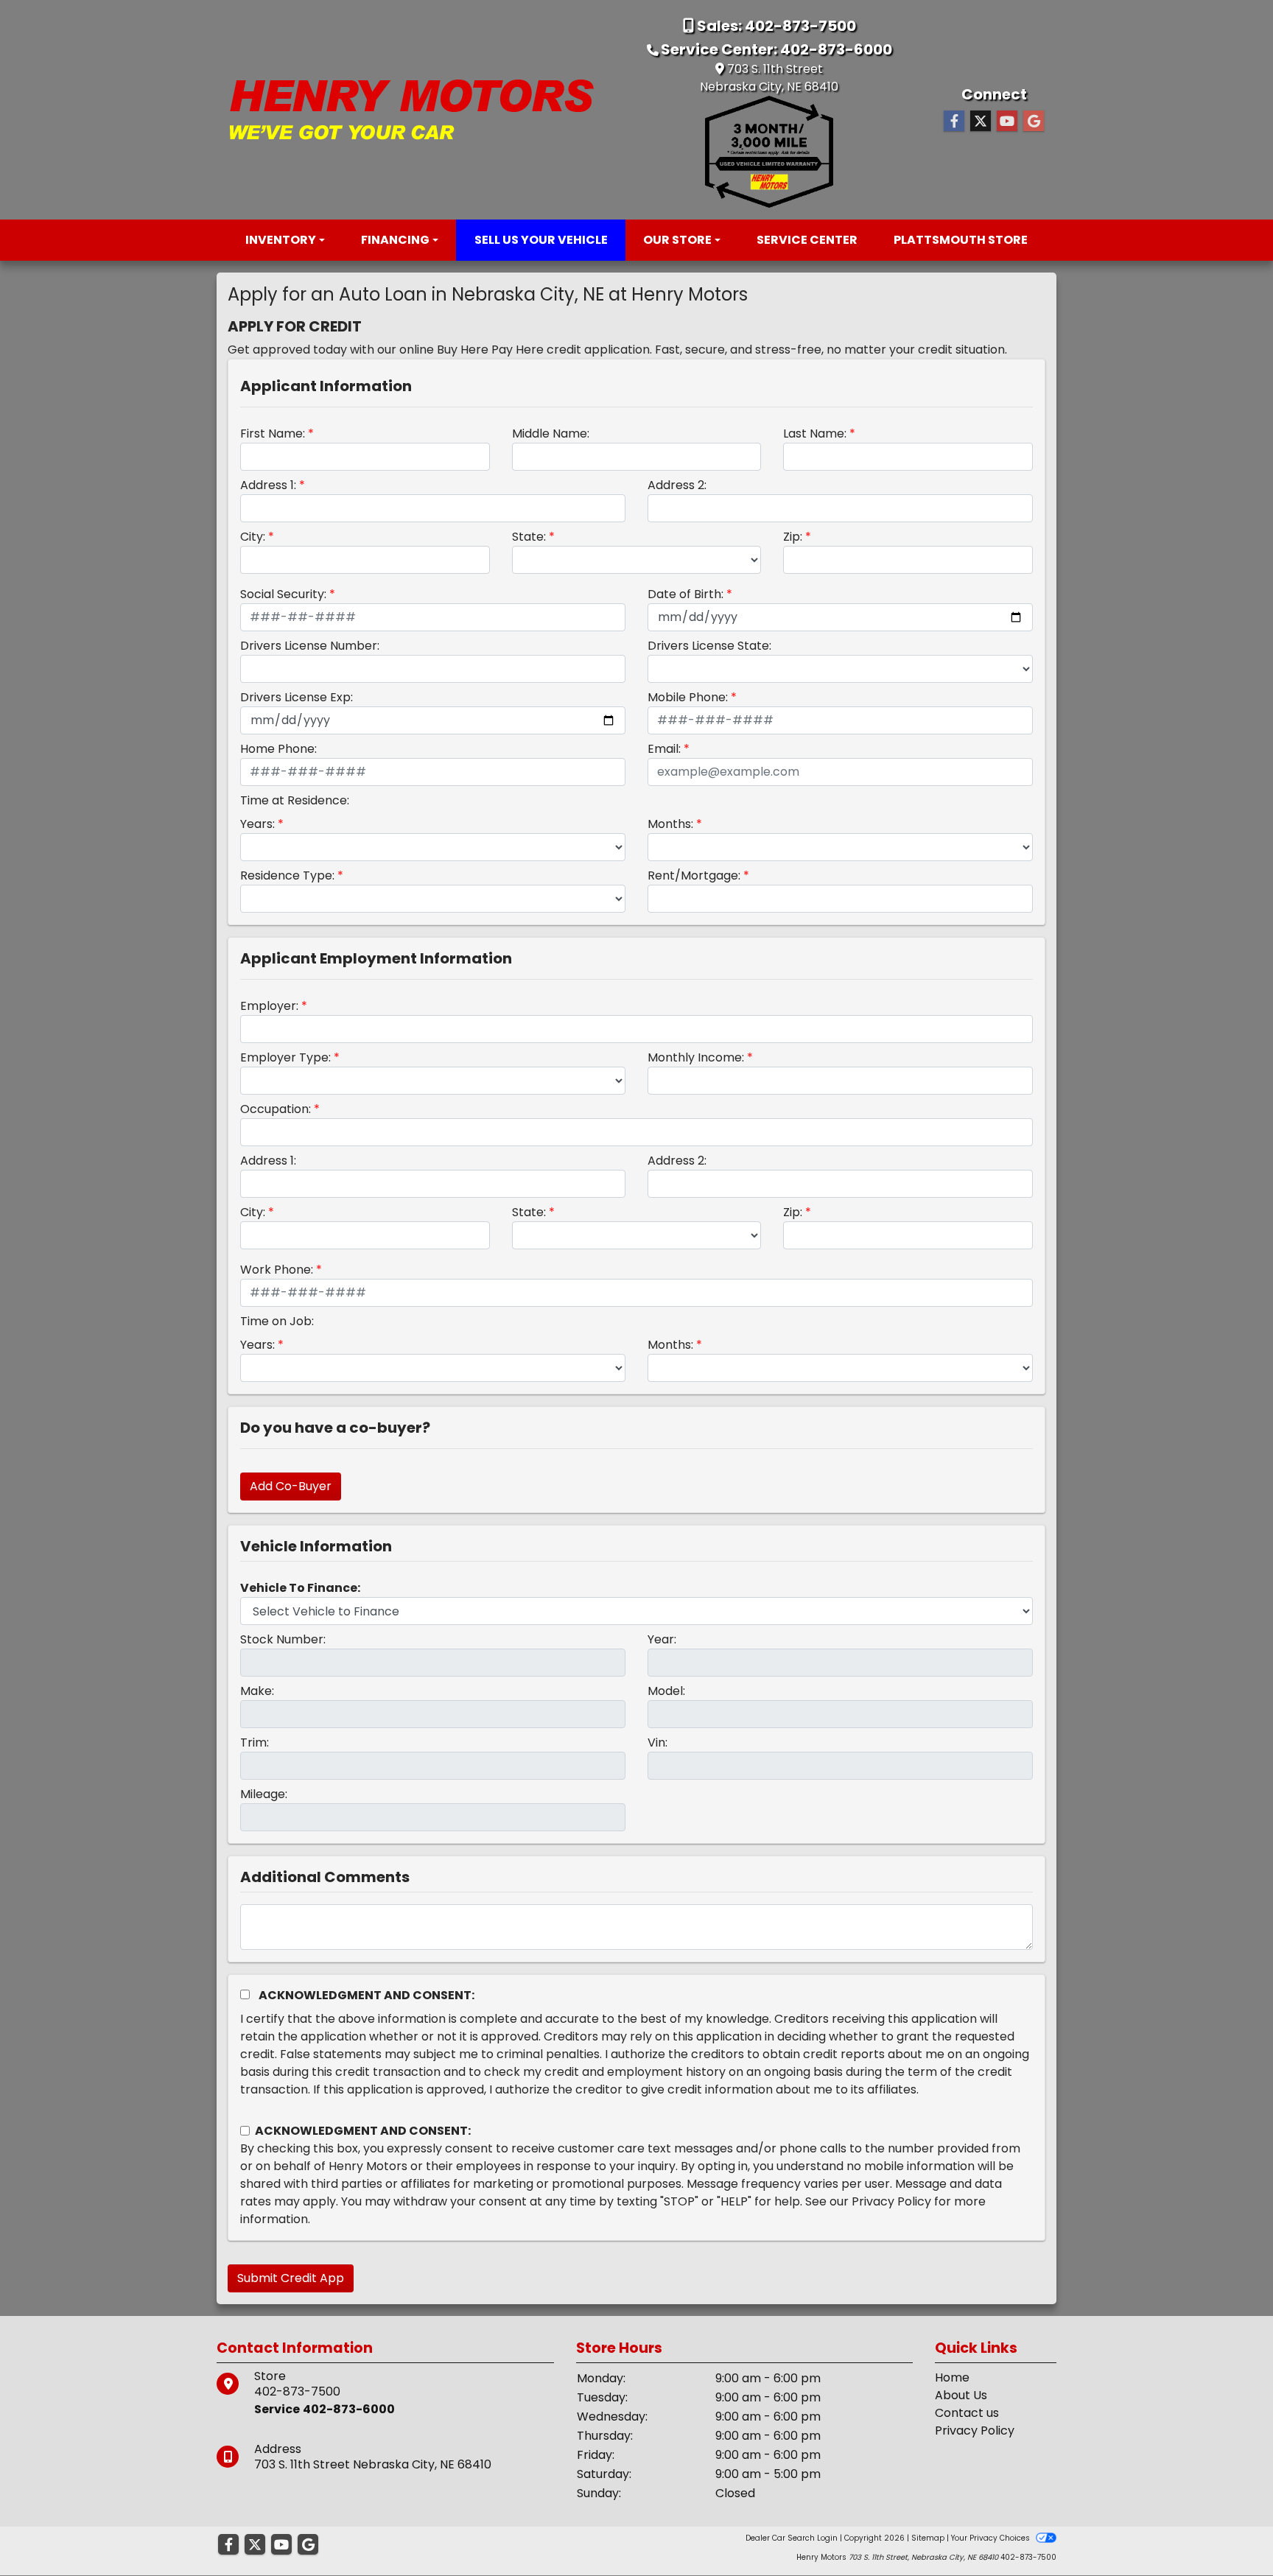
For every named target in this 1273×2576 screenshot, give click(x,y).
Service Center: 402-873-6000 (776, 49)
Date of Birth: (685, 594)
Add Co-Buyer (291, 1486)
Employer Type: (285, 1057)
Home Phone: (278, 749)
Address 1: (268, 485)
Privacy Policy (891, 2201)
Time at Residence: (295, 800)
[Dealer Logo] (412, 109)
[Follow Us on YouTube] (1007, 122)
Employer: (269, 1006)
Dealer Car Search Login (792, 2538)
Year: (662, 1639)
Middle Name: (551, 434)
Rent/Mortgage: (694, 875)
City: (253, 537)
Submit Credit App (291, 2278)
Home (952, 2377)
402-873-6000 (349, 2409)
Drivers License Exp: (297, 697)
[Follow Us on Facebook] (954, 122)
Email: (664, 749)
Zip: (793, 537)
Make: (257, 1691)
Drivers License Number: (310, 646)
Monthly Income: (696, 1057)
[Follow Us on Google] (1034, 122)
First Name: (273, 434)
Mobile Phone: (688, 697)
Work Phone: (277, 1270)
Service (277, 2409)
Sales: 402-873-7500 (775, 26)
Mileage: (264, 1794)
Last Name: (815, 434)
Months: (670, 824)
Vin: (657, 1743)
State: (529, 537)
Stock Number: (283, 1639)
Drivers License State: (709, 646)
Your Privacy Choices (992, 2538)
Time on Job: (277, 1321)
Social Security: (283, 594)
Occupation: (276, 1109)
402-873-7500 (297, 2391)
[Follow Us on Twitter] (981, 122)
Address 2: (677, 485)
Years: (257, 824)
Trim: (255, 1743)
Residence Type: (287, 875)
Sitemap (928, 2538)
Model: (666, 1691)
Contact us (967, 2413)
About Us (961, 2395)
